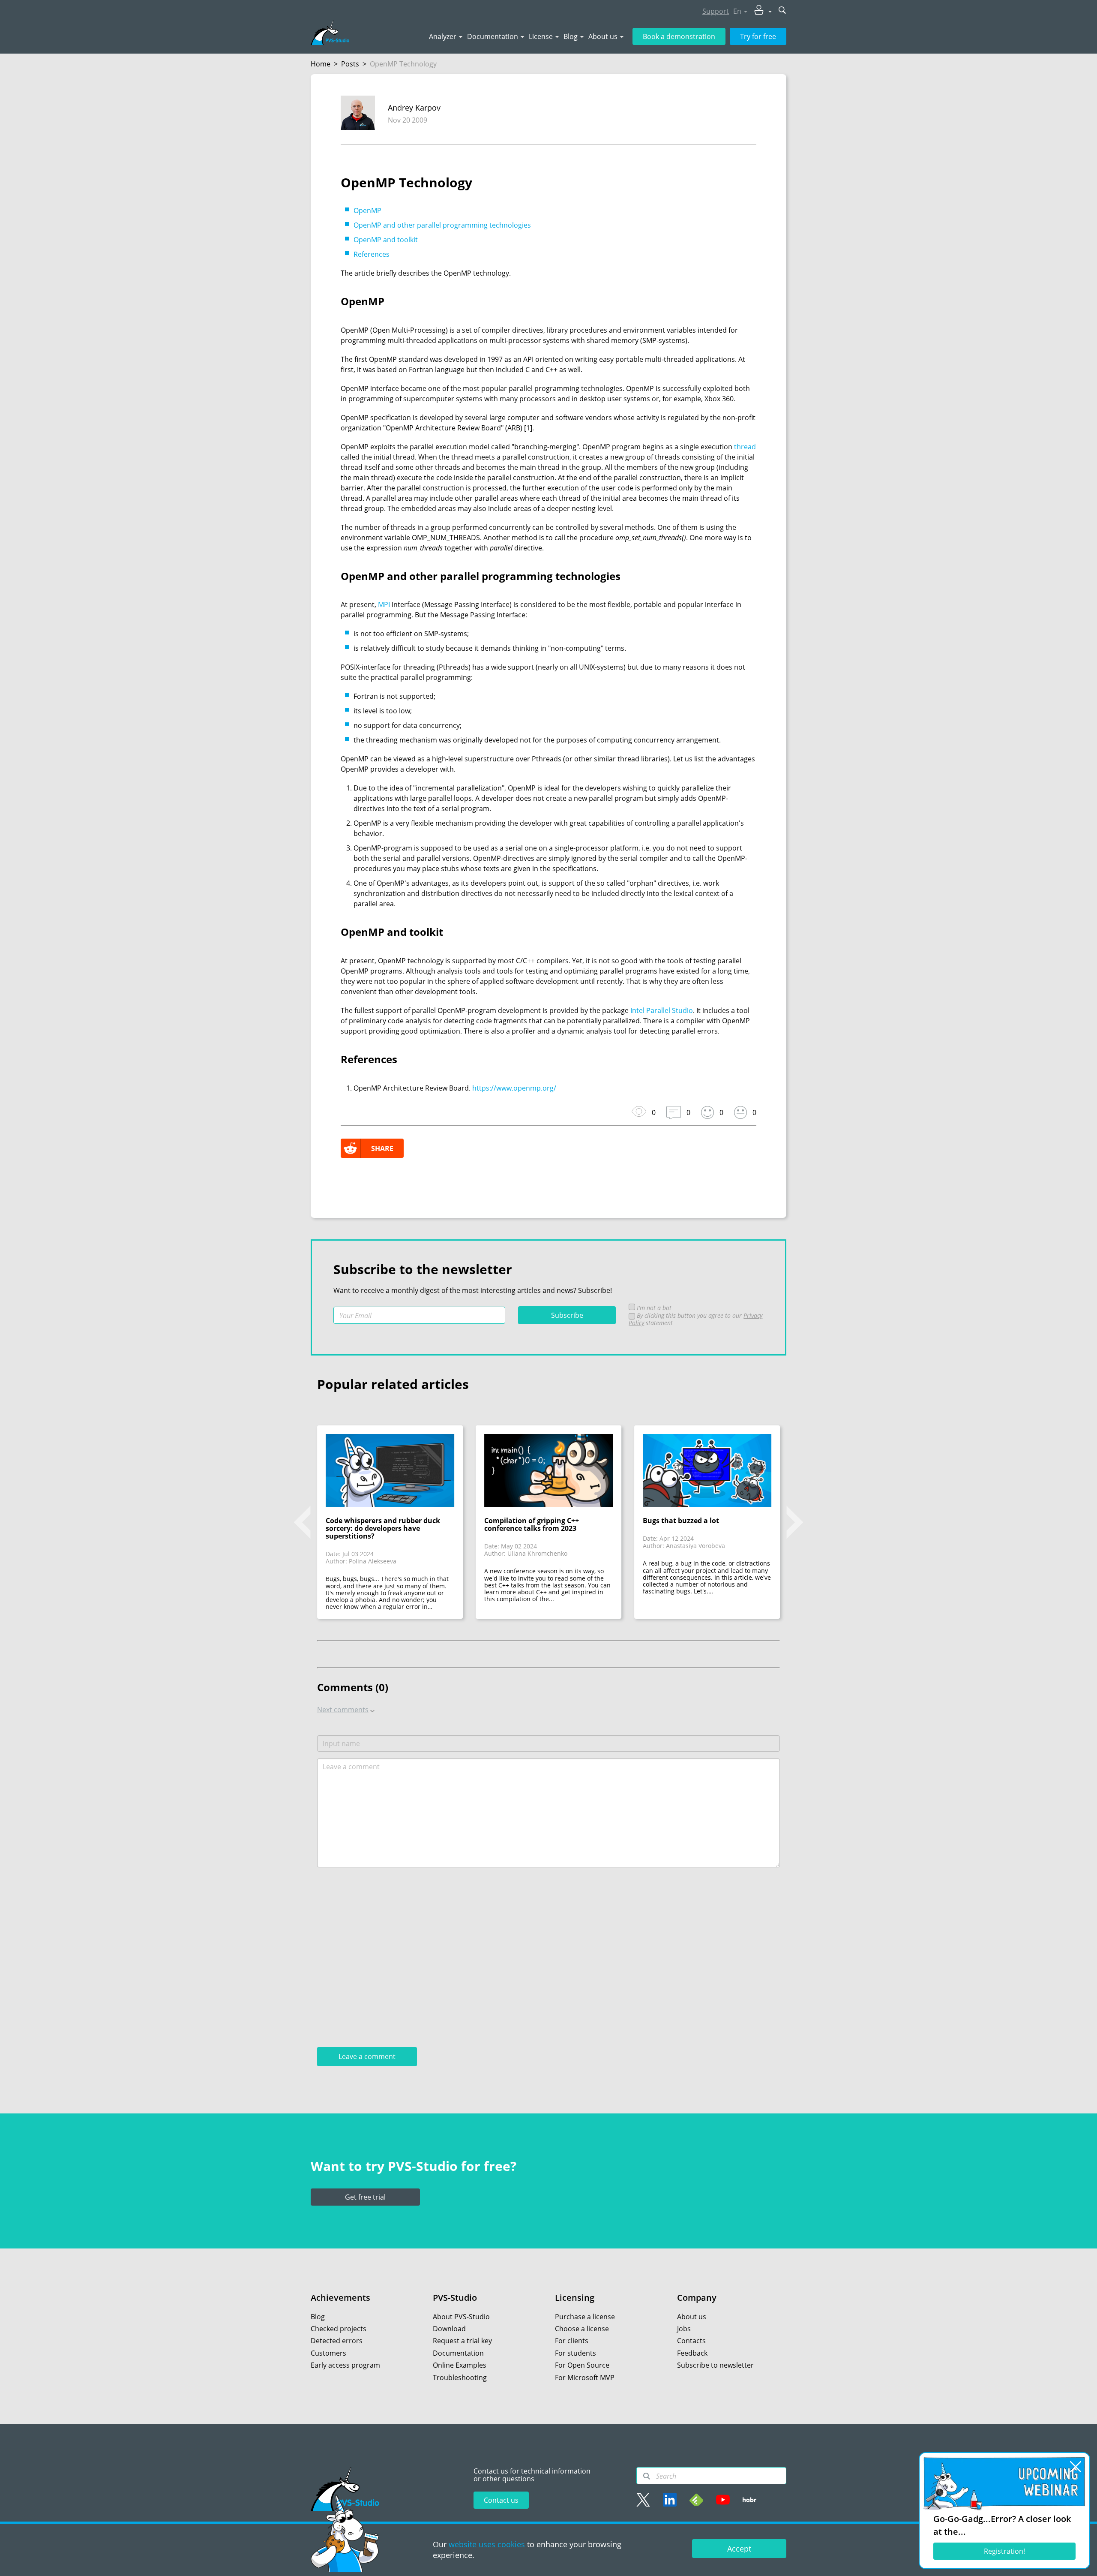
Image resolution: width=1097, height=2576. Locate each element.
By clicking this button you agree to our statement (695, 1319)
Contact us (501, 2500)
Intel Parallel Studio (662, 1010)
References (372, 254)
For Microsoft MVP (585, 2378)
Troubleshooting (460, 2378)
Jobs (684, 2329)
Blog (571, 36)
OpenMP (367, 210)
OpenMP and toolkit (386, 240)
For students (575, 2353)
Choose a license (582, 2329)
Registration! (1004, 2551)
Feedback (692, 2353)
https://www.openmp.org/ (514, 1088)
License (541, 36)
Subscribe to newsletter (715, 2365)
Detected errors (337, 2341)
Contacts (691, 2341)
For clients (572, 2341)
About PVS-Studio (461, 2317)
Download (449, 2329)
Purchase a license (585, 2317)
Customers (328, 2353)
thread (745, 447)
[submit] (782, 11)
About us (603, 36)
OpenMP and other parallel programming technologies (442, 225)
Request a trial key (462, 2341)
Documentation (493, 36)
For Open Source (582, 2365)
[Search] (647, 2476)
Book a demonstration (679, 36)
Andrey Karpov (414, 108)
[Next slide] (795, 1522)
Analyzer (443, 36)
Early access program (345, 2365)
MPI (384, 604)
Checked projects (339, 2329)
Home (321, 64)
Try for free (758, 36)
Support (716, 11)
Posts (350, 64)
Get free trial (365, 2197)
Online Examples (460, 2365)
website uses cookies (487, 2544)
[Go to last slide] (302, 1522)
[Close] (1076, 2467)
